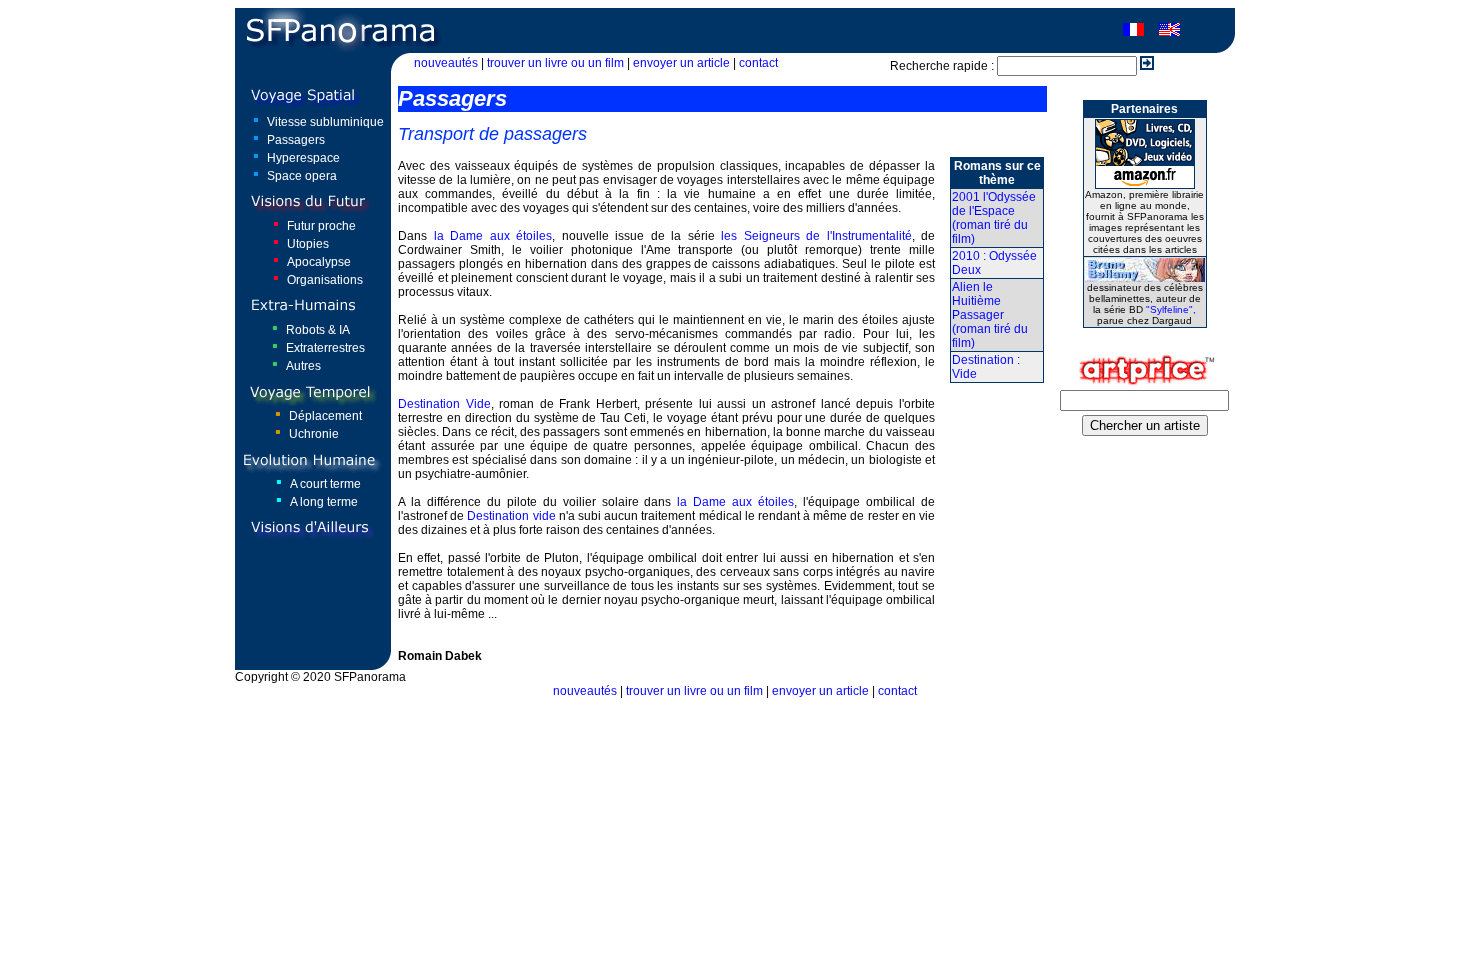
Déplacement (325, 416)
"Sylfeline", (1171, 309)
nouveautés (446, 63)
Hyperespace (303, 158)
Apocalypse (319, 262)
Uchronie (314, 434)
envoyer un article (681, 63)
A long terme (324, 502)
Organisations (325, 280)
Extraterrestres (325, 348)
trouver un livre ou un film (555, 63)
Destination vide (511, 516)
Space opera (302, 176)
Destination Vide (444, 404)
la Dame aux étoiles (493, 236)
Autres (303, 366)
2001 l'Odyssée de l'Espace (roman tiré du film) (994, 218)
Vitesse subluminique (325, 122)
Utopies (308, 244)
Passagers (296, 140)
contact (758, 63)
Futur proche (321, 226)
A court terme (325, 484)
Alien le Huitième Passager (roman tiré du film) (990, 315)
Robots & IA (318, 330)
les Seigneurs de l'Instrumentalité (816, 236)
